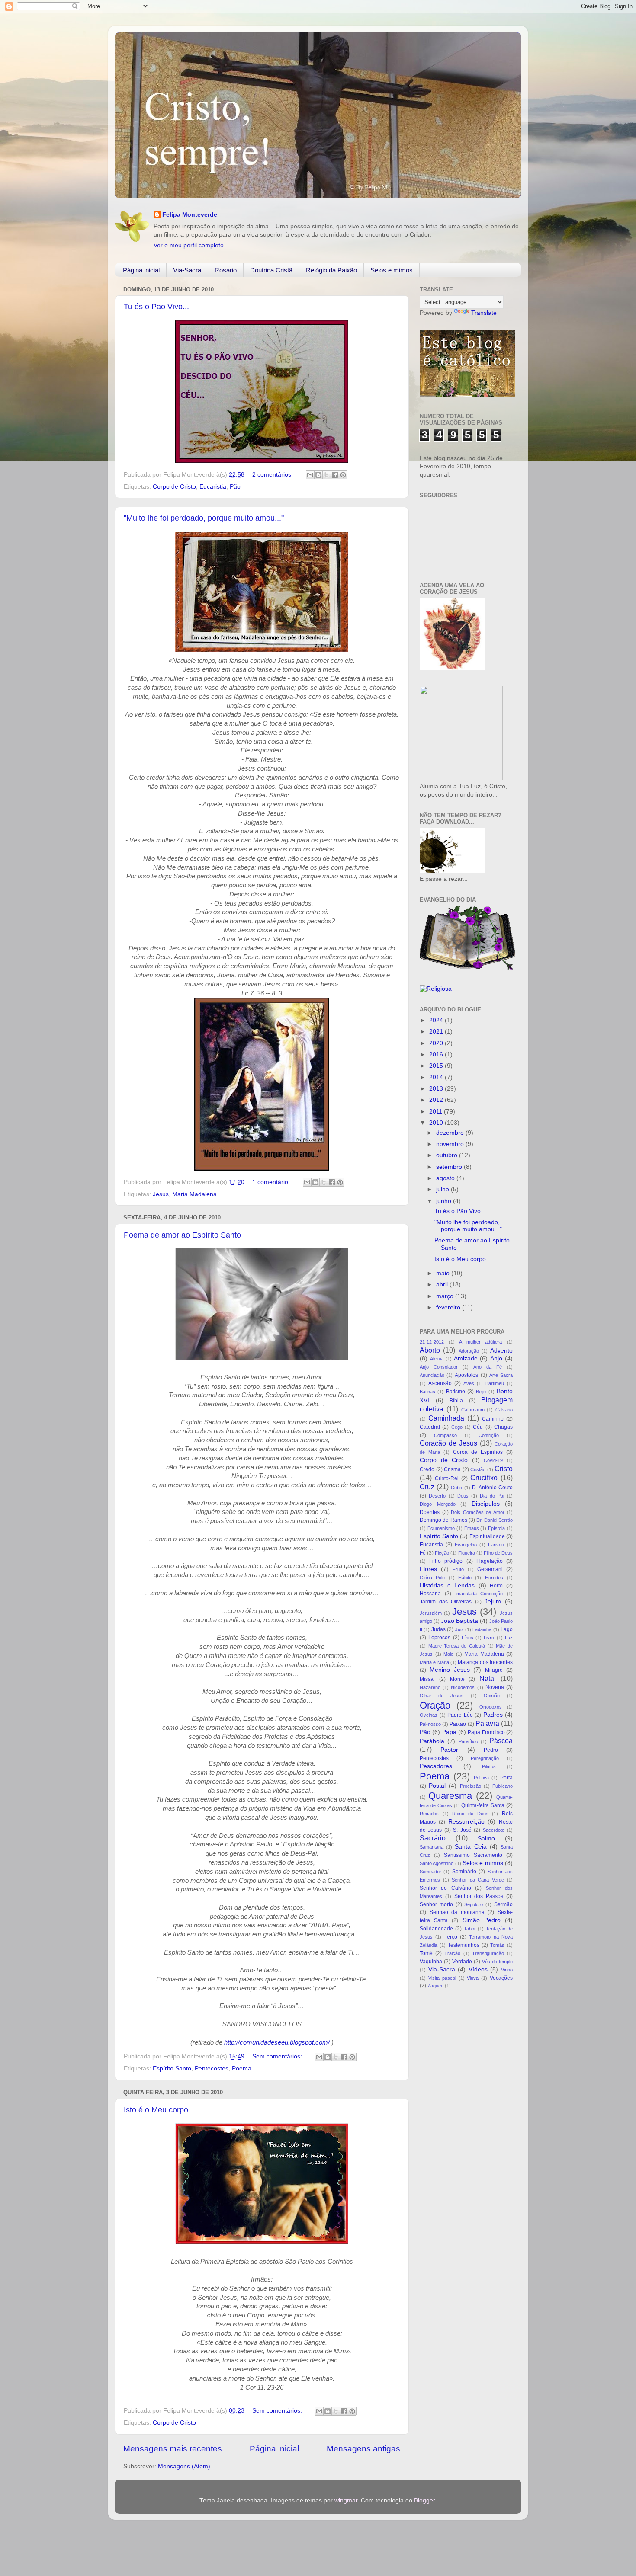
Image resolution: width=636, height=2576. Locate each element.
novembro (451, 1144)
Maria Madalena (194, 1194)
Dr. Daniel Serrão (495, 1520)
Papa (449, 1732)
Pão (235, 487)
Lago (507, 1629)
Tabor (470, 1929)
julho (443, 1189)
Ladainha (482, 1629)
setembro (450, 1167)
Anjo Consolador (439, 1367)
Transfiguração (488, 1953)
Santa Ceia (471, 1847)
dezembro (451, 1133)
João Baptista (459, 1621)
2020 (437, 1043)
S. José (462, 1830)
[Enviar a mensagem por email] (310, 475)
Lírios (467, 1638)
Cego (457, 1427)
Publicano (503, 1786)
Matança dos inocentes (485, 1662)
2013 (437, 1089)
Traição (452, 1953)
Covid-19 (493, 1460)
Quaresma (450, 1796)
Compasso (445, 1435)
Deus (463, 1496)
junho (445, 1201)
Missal (427, 1679)
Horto (496, 1586)
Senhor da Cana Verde (478, 1880)
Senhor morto (436, 1904)
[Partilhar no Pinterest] (343, 475)
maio (444, 1273)
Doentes (430, 1512)
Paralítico (468, 1741)
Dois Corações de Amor (478, 1512)
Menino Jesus (450, 1670)
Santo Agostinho (437, 1863)
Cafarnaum (473, 1410)
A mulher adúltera (480, 1342)
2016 (437, 1054)
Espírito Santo (172, 2069)
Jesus (161, 1194)
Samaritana (432, 1847)
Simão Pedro (482, 1920)
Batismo (456, 1392)
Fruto (458, 1569)
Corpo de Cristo (174, 487)
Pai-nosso (430, 1724)
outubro (448, 1155)
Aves (469, 1383)
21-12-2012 (432, 1342)
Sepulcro (474, 1904)
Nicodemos (463, 1687)
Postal (437, 1786)
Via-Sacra (187, 270)
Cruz (427, 1487)
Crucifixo (484, 1478)
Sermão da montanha (457, 1912)
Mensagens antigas (363, 2449)
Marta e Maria (434, 1662)
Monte (457, 1679)
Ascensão (440, 1383)
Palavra (487, 1723)
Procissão (471, 1786)
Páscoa (501, 1741)
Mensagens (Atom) (184, 2466)
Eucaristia (213, 487)
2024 (437, 1020)
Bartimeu (495, 1383)
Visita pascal (442, 1978)
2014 (437, 1077)
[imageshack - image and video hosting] (461, 778)
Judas (438, 1629)
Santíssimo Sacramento (473, 1855)
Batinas (427, 1392)
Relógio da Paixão (331, 270)
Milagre (494, 1670)
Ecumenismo (441, 1528)
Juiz (459, 1629)
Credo (427, 1469)
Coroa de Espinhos (478, 1452)
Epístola (496, 1528)
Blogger (424, 2501)
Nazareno (430, 1687)
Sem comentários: (278, 2056)
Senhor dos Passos (479, 1896)
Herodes (494, 1578)
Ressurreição (466, 1822)
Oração (435, 1705)
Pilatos (489, 1766)
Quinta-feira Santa (483, 1805)
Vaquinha (431, 1962)
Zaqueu (435, 1986)
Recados (429, 1814)
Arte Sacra (501, 1375)
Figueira (467, 1553)
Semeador (430, 1872)
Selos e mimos (392, 270)
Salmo (486, 1838)
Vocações (501, 1978)
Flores (428, 1569)
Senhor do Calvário (445, 1888)
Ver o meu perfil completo (189, 245)
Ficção (442, 1553)
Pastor (449, 1750)
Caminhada (446, 1418)
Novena (495, 1687)
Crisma (452, 1469)
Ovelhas (429, 1715)
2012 (437, 1100)
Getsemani (490, 1569)
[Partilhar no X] (327, 475)
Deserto (437, 1496)
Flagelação (490, 1561)
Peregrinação (485, 1758)
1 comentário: (272, 1182)
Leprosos (439, 1638)
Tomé (426, 1953)
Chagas (503, 1427)
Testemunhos (464, 1945)
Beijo (481, 1392)
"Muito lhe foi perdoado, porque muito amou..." (204, 518)
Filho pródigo (446, 1561)
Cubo (456, 1488)
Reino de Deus (470, 1814)
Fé (423, 1553)
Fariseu (496, 1545)
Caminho (493, 1419)
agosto (446, 1178)
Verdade (462, 1962)
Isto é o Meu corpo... (159, 2110)
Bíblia (456, 1401)
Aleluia (437, 1359)
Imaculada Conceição (479, 1594)
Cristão (478, 1469)
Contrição (489, 1435)
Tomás (497, 1945)
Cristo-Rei (447, 1478)
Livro (489, 1638)
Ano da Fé (488, 1367)
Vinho (507, 1970)
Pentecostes (212, 2069)
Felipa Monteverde (190, 215)
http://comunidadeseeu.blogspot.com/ (277, 2042)
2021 (437, 1032)
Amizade (466, 1358)
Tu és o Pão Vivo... (156, 307)
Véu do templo (497, 1962)
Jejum (493, 1602)
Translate (484, 313)
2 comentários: (273, 475)
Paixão (458, 1724)
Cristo (504, 1469)
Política (481, 1778)
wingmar (346, 2501)
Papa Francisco (486, 1732)
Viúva (473, 1978)
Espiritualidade (487, 1536)
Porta (506, 1778)
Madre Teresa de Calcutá (457, 1646)
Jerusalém (431, 1613)
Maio (448, 1654)
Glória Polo (432, 1578)
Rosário (226, 270)
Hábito (465, 1578)
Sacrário (433, 1838)
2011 (437, 1112)
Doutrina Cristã (271, 270)
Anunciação (432, 1375)
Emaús (472, 1528)
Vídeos (478, 1970)
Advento (501, 1351)
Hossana (430, 1594)
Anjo (496, 1358)
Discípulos (486, 1504)
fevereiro (449, 1307)
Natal (488, 1678)
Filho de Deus (498, 1553)
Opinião (492, 1696)
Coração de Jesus (448, 1443)
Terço (451, 1937)
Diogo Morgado (438, 1504)
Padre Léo (460, 1715)
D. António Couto (492, 1488)
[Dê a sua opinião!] (318, 475)
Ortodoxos (491, 1707)
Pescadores (436, 1766)
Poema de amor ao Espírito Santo (182, 1235)
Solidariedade (436, 1929)
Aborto (430, 1350)
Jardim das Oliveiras (446, 1602)
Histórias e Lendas (447, 1586)
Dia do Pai (492, 1496)
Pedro (491, 1750)
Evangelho (466, 1545)
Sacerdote (494, 1830)
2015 (437, 1066)
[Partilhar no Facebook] (335, 475)
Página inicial (141, 270)
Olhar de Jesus (442, 1696)
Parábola (432, 1741)
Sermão (503, 1904)
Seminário (464, 1872)
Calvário (504, 1410)
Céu (478, 1427)
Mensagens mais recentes (173, 2449)
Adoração (469, 1351)
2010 (437, 1123)
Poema (242, 2069)
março (446, 1296)
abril (443, 1285)
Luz (509, 1638)
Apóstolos (466, 1375)
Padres (493, 1715)
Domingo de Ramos (443, 1520)
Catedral (430, 1427)
